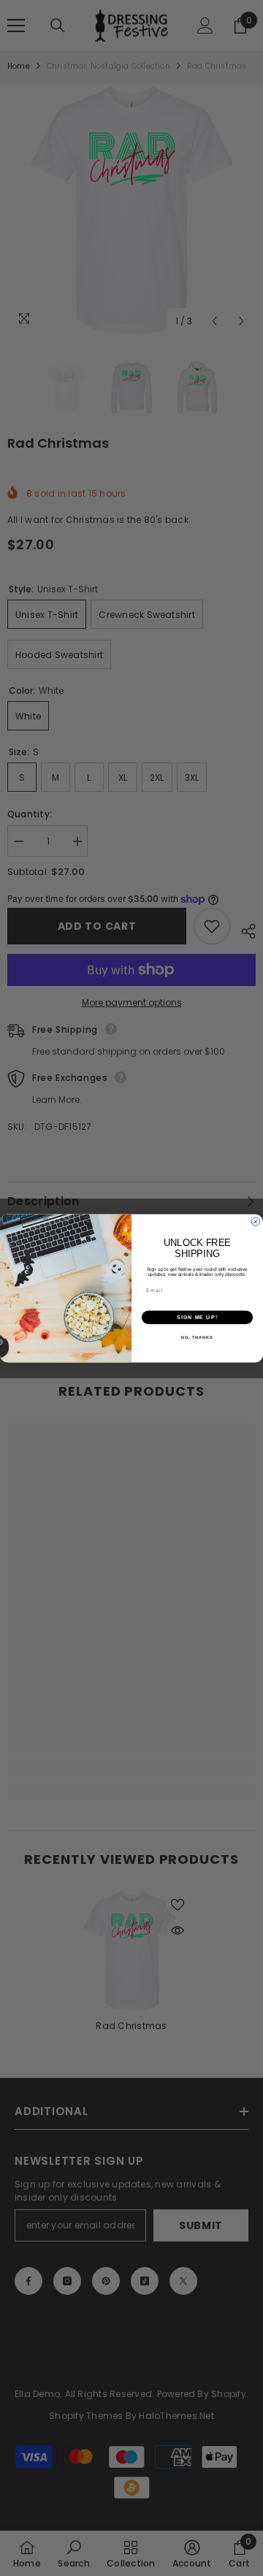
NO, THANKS (197, 1337)
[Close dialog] (255, 1222)
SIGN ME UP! (197, 1317)
